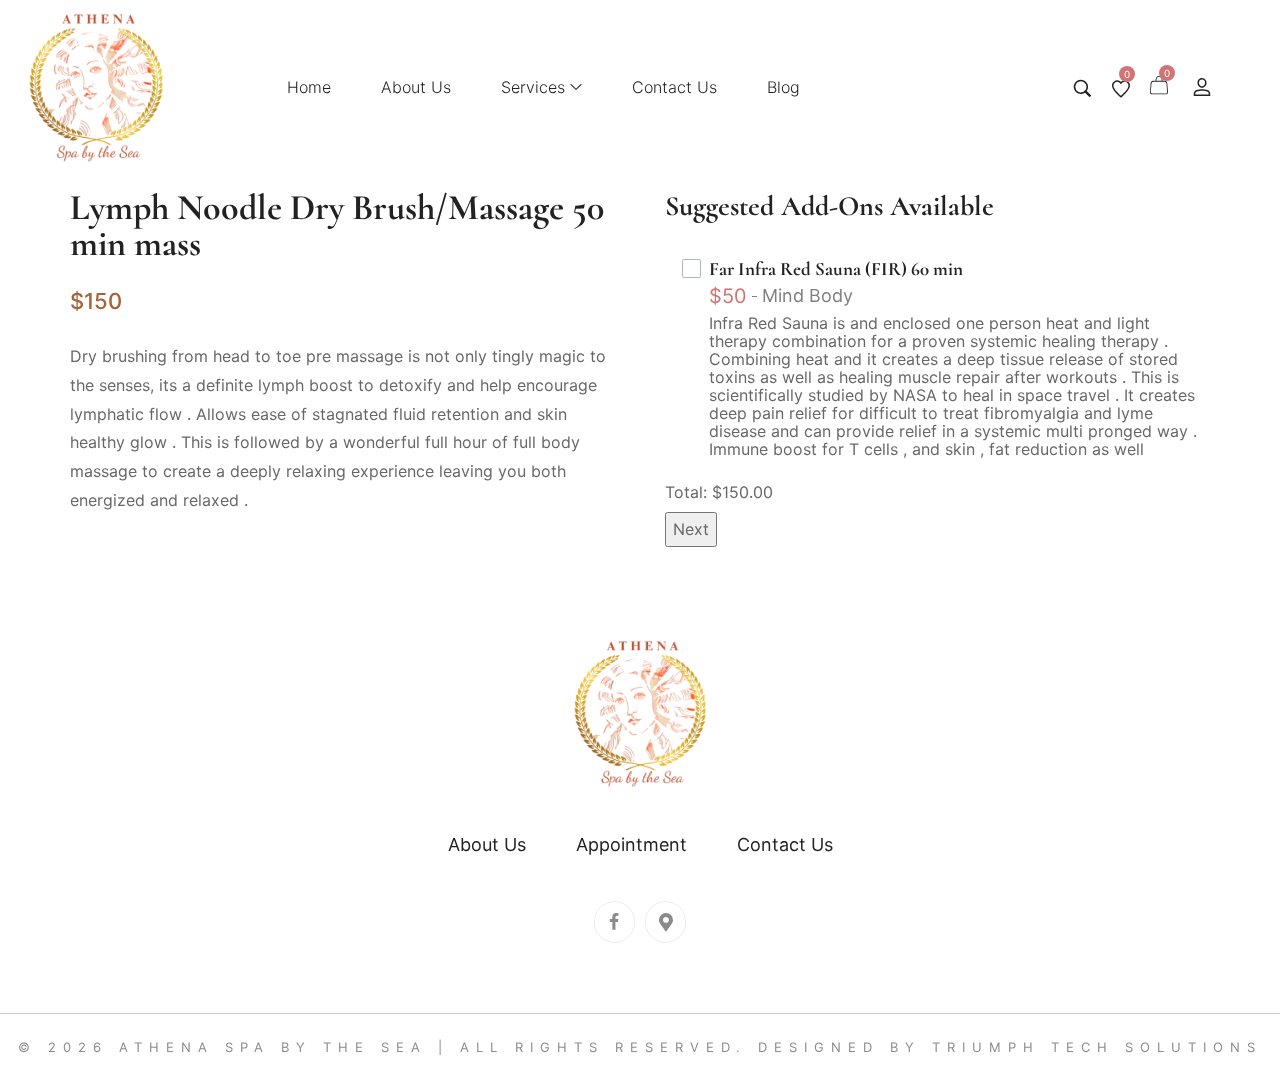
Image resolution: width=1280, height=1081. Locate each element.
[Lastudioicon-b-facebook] (614, 921)
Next (691, 529)
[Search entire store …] (1082, 88)
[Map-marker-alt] (665, 921)
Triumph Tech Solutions (1097, 1047)
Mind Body (807, 295)
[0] (1121, 89)
